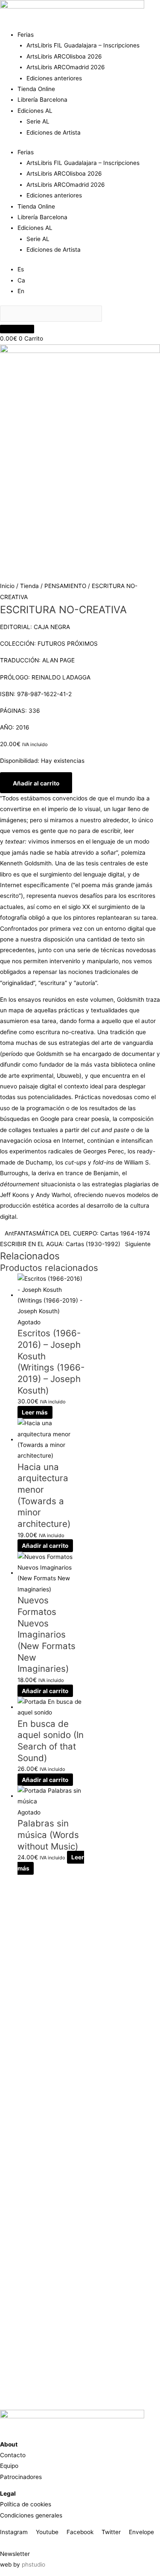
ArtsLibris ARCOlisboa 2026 (64, 56)
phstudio (33, 2564)
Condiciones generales (31, 2515)
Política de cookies (26, 2504)
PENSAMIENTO (65, 586)
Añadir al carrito (36, 783)
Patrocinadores (21, 2477)
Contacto (13, 2455)
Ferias (26, 35)
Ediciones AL (35, 111)
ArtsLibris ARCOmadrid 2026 (66, 67)
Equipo (9, 2466)
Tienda (29, 586)
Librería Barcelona (42, 100)
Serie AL (38, 121)
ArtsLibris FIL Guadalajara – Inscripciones (83, 45)
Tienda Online (36, 89)
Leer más (35, 1412)
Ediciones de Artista (54, 132)
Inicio (7, 586)
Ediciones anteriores (54, 78)
